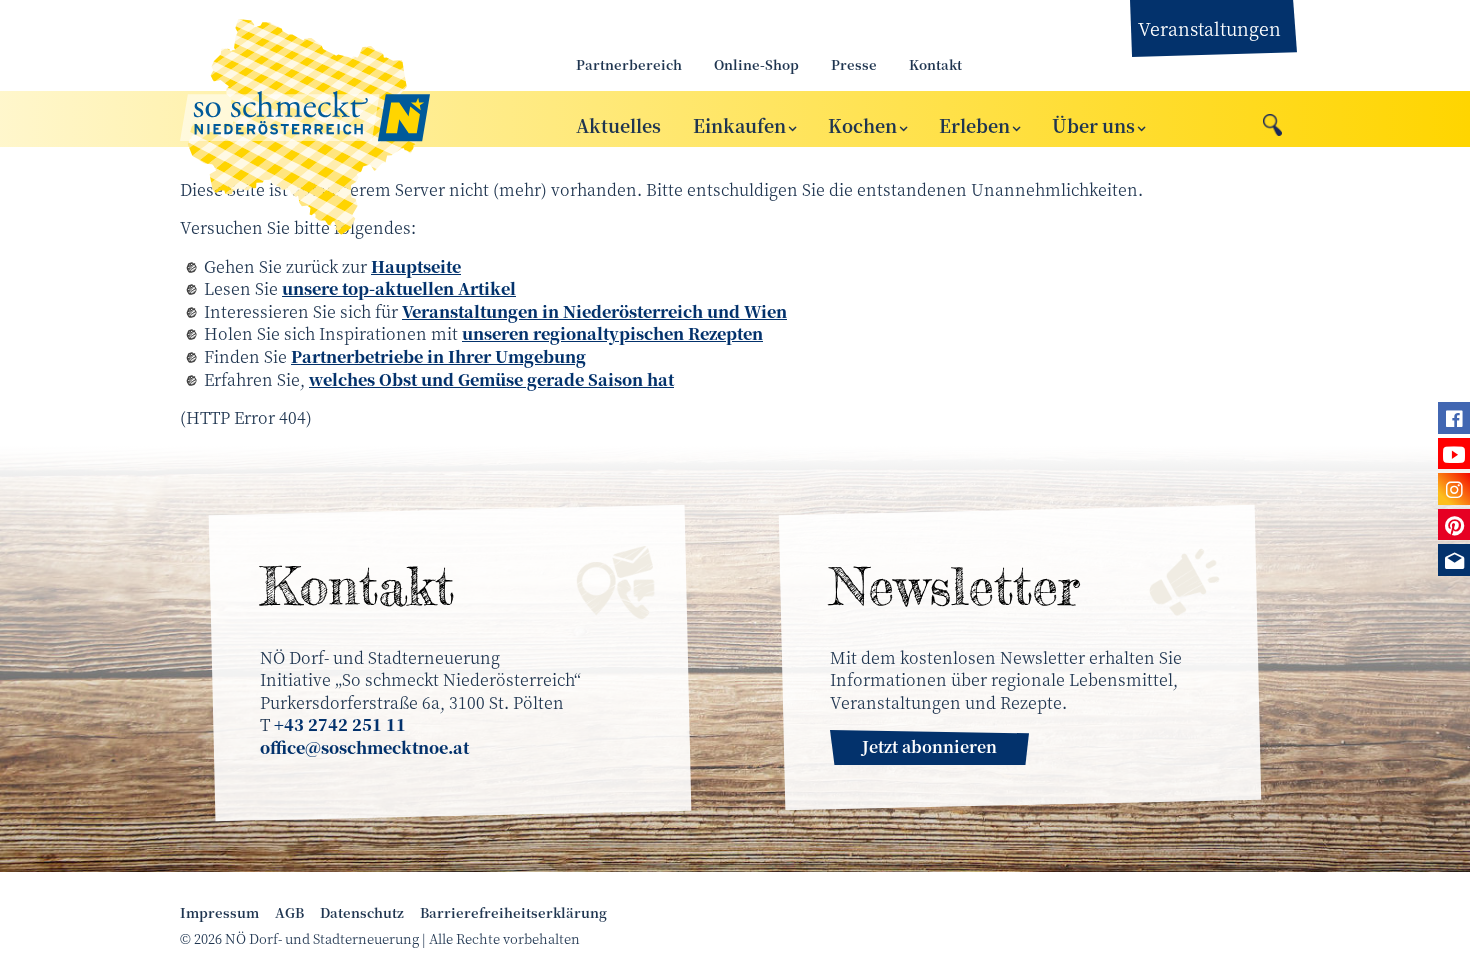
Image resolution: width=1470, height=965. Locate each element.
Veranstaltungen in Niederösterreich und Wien (594, 311)
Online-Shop (756, 64)
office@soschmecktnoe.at (364, 747)
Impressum (219, 913)
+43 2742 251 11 (340, 724)
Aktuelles (618, 125)
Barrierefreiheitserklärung (513, 913)
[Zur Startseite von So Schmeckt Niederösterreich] (355, 119)
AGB (289, 913)
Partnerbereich (629, 64)
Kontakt (935, 64)
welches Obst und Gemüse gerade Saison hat (491, 379)
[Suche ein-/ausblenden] (1272, 120)
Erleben (974, 125)
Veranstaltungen (1209, 28)
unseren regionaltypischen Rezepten (612, 333)
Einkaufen (739, 125)
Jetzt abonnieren (929, 746)
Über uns (1093, 125)
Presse (854, 64)
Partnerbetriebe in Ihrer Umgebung (438, 356)
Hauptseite (416, 266)
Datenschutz (362, 913)
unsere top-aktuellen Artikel (399, 288)
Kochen (862, 125)
